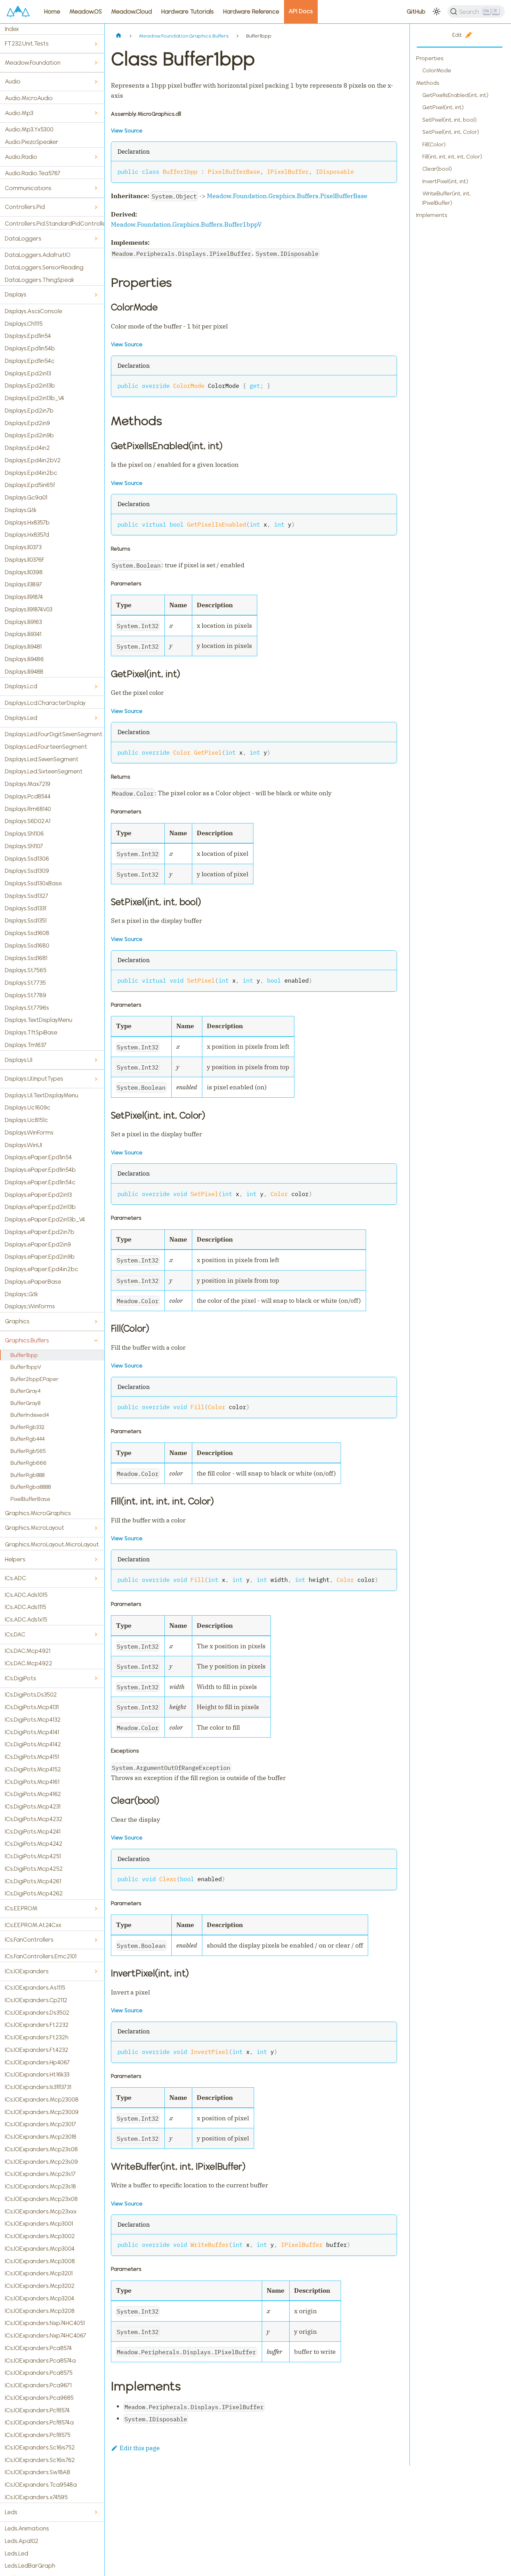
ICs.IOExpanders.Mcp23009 (42, 2112)
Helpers (15, 1559)
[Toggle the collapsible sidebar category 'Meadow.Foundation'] (96, 63)
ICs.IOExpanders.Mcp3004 (40, 2249)
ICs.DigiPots (21, 1678)
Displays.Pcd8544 (28, 796)
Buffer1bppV (26, 1367)
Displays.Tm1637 (26, 1045)
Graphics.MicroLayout (35, 1528)
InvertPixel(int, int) (445, 181)
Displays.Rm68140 (28, 809)
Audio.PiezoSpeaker (32, 142)
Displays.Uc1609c (28, 1107)
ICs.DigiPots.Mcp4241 (33, 1831)
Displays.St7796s (27, 1008)
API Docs (301, 11)
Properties (430, 58)
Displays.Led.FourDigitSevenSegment (54, 734)
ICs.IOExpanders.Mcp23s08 (41, 2149)
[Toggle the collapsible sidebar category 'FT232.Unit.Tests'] (96, 44)
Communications (28, 188)
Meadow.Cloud (132, 11)
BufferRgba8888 (31, 1487)
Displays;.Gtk (21, 1294)
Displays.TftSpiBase (31, 1032)
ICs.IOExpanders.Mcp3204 (40, 2298)
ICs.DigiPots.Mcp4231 (33, 1806)
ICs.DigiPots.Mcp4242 (34, 1844)
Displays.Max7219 (28, 784)
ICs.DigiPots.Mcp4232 (34, 1819)
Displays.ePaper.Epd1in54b (40, 1170)
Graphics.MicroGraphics (38, 1513)
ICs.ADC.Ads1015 (26, 1595)
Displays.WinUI (23, 1145)
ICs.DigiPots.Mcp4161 (32, 1782)
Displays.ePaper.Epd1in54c (40, 1182)
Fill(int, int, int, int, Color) (452, 157)
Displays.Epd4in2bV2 (33, 460)
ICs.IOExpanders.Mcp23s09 (41, 2162)
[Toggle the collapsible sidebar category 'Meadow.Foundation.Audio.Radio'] (96, 157)
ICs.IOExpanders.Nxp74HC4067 (46, 2335)
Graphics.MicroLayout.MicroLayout (52, 1544)
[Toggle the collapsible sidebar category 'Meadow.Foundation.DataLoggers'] (96, 239)
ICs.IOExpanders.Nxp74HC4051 (45, 2323)
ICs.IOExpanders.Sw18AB (38, 2472)
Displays (16, 294)
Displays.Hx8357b (27, 522)
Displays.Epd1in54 (28, 336)
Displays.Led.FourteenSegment (46, 747)
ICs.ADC (15, 1578)
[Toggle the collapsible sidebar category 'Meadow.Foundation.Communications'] (96, 188)
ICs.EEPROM (21, 1908)
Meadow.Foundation (33, 63)
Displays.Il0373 (23, 547)
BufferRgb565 (28, 1451)
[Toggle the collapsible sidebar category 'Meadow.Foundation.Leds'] (96, 2512)
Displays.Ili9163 (23, 622)
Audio (13, 81)
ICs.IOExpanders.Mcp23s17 (40, 2174)
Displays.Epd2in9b (29, 435)
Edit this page (140, 2448)
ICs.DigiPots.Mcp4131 (32, 1707)
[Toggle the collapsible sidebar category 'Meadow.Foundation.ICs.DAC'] (96, 1635)
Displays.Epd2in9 (27, 423)
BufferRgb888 (28, 1475)
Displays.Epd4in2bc (31, 473)
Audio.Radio (21, 157)
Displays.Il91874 (24, 597)
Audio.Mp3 (19, 113)
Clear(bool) (437, 169)
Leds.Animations (27, 2528)
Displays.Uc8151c (26, 1120)
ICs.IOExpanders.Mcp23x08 (41, 2199)
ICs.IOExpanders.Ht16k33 (37, 2074)
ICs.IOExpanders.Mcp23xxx (41, 2211)
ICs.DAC (15, 1634)
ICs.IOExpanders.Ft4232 (37, 2050)
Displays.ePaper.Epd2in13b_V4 (45, 1219)
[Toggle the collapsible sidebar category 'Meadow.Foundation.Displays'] (96, 295)
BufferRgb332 (28, 1427)
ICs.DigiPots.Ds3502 (31, 1695)
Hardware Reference (251, 11)
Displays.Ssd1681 (26, 958)
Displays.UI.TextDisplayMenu (42, 1095)
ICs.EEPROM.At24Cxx (33, 1925)
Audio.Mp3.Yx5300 (29, 129)
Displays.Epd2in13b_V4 (35, 398)
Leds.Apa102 (22, 2541)
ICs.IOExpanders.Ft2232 (37, 2025)
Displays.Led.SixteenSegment (44, 771)
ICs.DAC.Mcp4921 (28, 1651)
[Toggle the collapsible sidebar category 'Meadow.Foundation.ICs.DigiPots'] (96, 1678)
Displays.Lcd (21, 686)
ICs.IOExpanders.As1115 (35, 1988)
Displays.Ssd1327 (27, 896)
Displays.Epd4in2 (27, 448)
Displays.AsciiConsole (34, 311)
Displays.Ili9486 (24, 659)
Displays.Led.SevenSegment (42, 759)
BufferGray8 (26, 1403)
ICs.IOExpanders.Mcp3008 (40, 2261)
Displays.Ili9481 (23, 647)
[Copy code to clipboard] (387, 171)
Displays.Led (21, 718)
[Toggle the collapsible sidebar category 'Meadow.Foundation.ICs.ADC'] (96, 1579)
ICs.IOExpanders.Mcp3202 (40, 2286)
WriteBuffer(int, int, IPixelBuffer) (447, 198)
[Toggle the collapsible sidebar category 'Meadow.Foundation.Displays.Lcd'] (96, 687)
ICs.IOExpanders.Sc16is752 (40, 2447)
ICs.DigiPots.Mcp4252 (34, 1869)
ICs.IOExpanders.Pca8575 (39, 2373)
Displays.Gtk (21, 510)
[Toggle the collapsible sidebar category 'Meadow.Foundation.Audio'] (96, 82)
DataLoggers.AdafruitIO (38, 255)
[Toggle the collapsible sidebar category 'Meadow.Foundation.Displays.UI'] (96, 1060)
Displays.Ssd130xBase (33, 883)
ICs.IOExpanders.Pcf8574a (39, 2422)
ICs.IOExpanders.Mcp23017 (40, 2124)
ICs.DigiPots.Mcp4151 (32, 1757)
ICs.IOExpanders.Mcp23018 (41, 2137)
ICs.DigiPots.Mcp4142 (33, 1744)
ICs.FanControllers (29, 1940)
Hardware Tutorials (188, 11)
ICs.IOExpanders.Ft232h (37, 2037)
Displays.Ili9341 (23, 634)
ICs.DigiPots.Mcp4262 (34, 1893)
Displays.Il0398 (24, 572)
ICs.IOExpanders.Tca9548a (41, 2485)
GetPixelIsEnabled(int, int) (455, 95)
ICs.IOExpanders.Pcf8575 (38, 2435)
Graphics (17, 1321)
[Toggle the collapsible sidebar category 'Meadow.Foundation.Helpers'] (96, 1559)
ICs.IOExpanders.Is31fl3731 (38, 2087)
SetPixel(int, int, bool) (449, 120)
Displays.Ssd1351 (26, 920)
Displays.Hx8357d (27, 535)
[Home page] (118, 36)
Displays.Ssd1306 (27, 859)
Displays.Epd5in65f (30, 485)
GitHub (416, 11)
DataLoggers (23, 238)
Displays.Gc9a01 (26, 497)
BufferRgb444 (28, 1439)
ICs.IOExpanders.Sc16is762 (40, 2460)
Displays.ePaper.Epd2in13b (40, 1207)
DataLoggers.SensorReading (44, 267)
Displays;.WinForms (30, 1306)
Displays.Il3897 (23, 584)
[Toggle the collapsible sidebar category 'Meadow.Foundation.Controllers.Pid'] (96, 207)
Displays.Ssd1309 (27, 871)
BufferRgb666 (29, 1463)
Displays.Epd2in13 (28, 373)
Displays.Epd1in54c (30, 361)
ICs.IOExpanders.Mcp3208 (40, 2311)
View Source (127, 131)
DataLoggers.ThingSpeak (39, 280)
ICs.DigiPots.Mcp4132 (33, 1720)
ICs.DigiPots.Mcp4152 (33, 1769)
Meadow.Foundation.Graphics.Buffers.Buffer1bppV (186, 224)
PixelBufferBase (30, 1499)
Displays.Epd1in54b (30, 348)
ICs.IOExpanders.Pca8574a (40, 2360)
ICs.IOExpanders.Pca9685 (39, 2398)
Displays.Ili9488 (24, 672)
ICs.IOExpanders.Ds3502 (37, 2013)
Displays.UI (19, 1060)
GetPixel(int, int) (443, 107)
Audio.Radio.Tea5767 (33, 173)
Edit (457, 35)
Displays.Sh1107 (24, 846)
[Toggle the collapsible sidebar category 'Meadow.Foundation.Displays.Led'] (96, 718)
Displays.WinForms (29, 1132)
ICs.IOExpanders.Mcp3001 (39, 2224)
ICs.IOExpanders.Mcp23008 (42, 2099)
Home (52, 11)
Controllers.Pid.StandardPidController (55, 224)
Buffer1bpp (24, 1355)
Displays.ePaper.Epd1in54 (38, 1157)
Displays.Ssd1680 (27, 945)
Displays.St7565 (26, 970)
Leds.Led (17, 2553)
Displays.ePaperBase (33, 1282)
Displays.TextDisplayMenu (39, 1020)
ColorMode (437, 70)
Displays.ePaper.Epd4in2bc (42, 1269)
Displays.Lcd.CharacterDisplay (45, 703)
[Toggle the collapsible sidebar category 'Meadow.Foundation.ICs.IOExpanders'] (96, 1971)
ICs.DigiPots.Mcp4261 (33, 1881)
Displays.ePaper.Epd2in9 (38, 1244)
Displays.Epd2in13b (30, 385)
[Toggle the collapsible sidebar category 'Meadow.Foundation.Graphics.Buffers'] (96, 1340)
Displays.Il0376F (25, 560)
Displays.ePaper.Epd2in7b (40, 1232)
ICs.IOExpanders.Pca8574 (38, 2348)
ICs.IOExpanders (27, 1971)
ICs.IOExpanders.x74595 (36, 2497)
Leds (11, 2512)
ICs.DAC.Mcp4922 (29, 1663)
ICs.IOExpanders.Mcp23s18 (40, 2186)
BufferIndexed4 (30, 1415)
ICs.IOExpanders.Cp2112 (36, 2000)
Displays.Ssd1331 (26, 908)
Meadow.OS (86, 11)
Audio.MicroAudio (29, 98)
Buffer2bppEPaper (34, 1379)
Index (12, 29)
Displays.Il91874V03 (29, 609)
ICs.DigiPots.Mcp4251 (33, 1856)
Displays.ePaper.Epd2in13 (38, 1195)
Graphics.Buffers (27, 1340)
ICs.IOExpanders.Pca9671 (38, 2385)
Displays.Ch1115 (24, 324)
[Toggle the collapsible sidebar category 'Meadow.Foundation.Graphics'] (96, 1322)
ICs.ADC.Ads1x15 (26, 1619)
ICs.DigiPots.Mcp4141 (32, 1732)
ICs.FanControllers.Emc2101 (41, 1956)
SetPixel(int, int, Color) (451, 132)
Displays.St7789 (26, 995)
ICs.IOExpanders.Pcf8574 (37, 2410)
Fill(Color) (434, 144)
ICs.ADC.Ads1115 (26, 1607)
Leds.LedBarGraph (30, 2566)
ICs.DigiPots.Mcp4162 (33, 1794)
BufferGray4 (26, 1391)
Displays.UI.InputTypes (34, 1079)
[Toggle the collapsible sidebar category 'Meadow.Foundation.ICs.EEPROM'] (96, 1909)
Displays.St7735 (25, 983)
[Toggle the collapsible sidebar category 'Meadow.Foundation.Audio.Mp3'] (96, 113)
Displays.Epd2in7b (29, 411)
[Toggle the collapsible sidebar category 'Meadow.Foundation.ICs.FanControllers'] (96, 1940)
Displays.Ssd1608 (27, 933)
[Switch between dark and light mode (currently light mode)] (437, 11)
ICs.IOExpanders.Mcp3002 (40, 2236)
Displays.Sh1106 (24, 834)
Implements (432, 215)
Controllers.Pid (25, 207)
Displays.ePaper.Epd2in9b (40, 1257)
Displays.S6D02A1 (28, 821)
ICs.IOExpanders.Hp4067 (37, 2062)
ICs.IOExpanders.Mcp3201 (39, 2273)
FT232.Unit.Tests (27, 43)
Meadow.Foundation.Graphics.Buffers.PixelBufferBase (287, 196)
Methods (428, 83)
